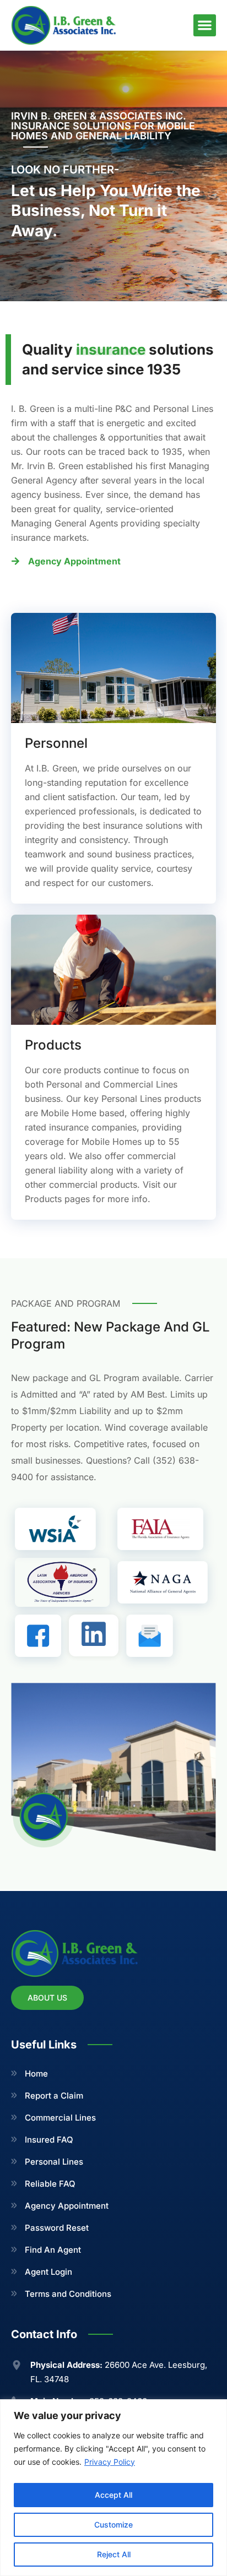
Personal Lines (54, 2162)
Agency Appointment (67, 2206)
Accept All (113, 2495)
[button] (205, 26)
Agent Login (48, 2272)
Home (36, 2074)
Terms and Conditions (68, 2294)
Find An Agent (53, 2250)
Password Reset (57, 2228)
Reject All (114, 2554)
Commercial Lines (60, 2118)
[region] (113, 2488)
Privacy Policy (110, 2462)
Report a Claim (54, 2096)
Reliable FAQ (50, 2184)
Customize (113, 2525)
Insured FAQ (49, 2140)
